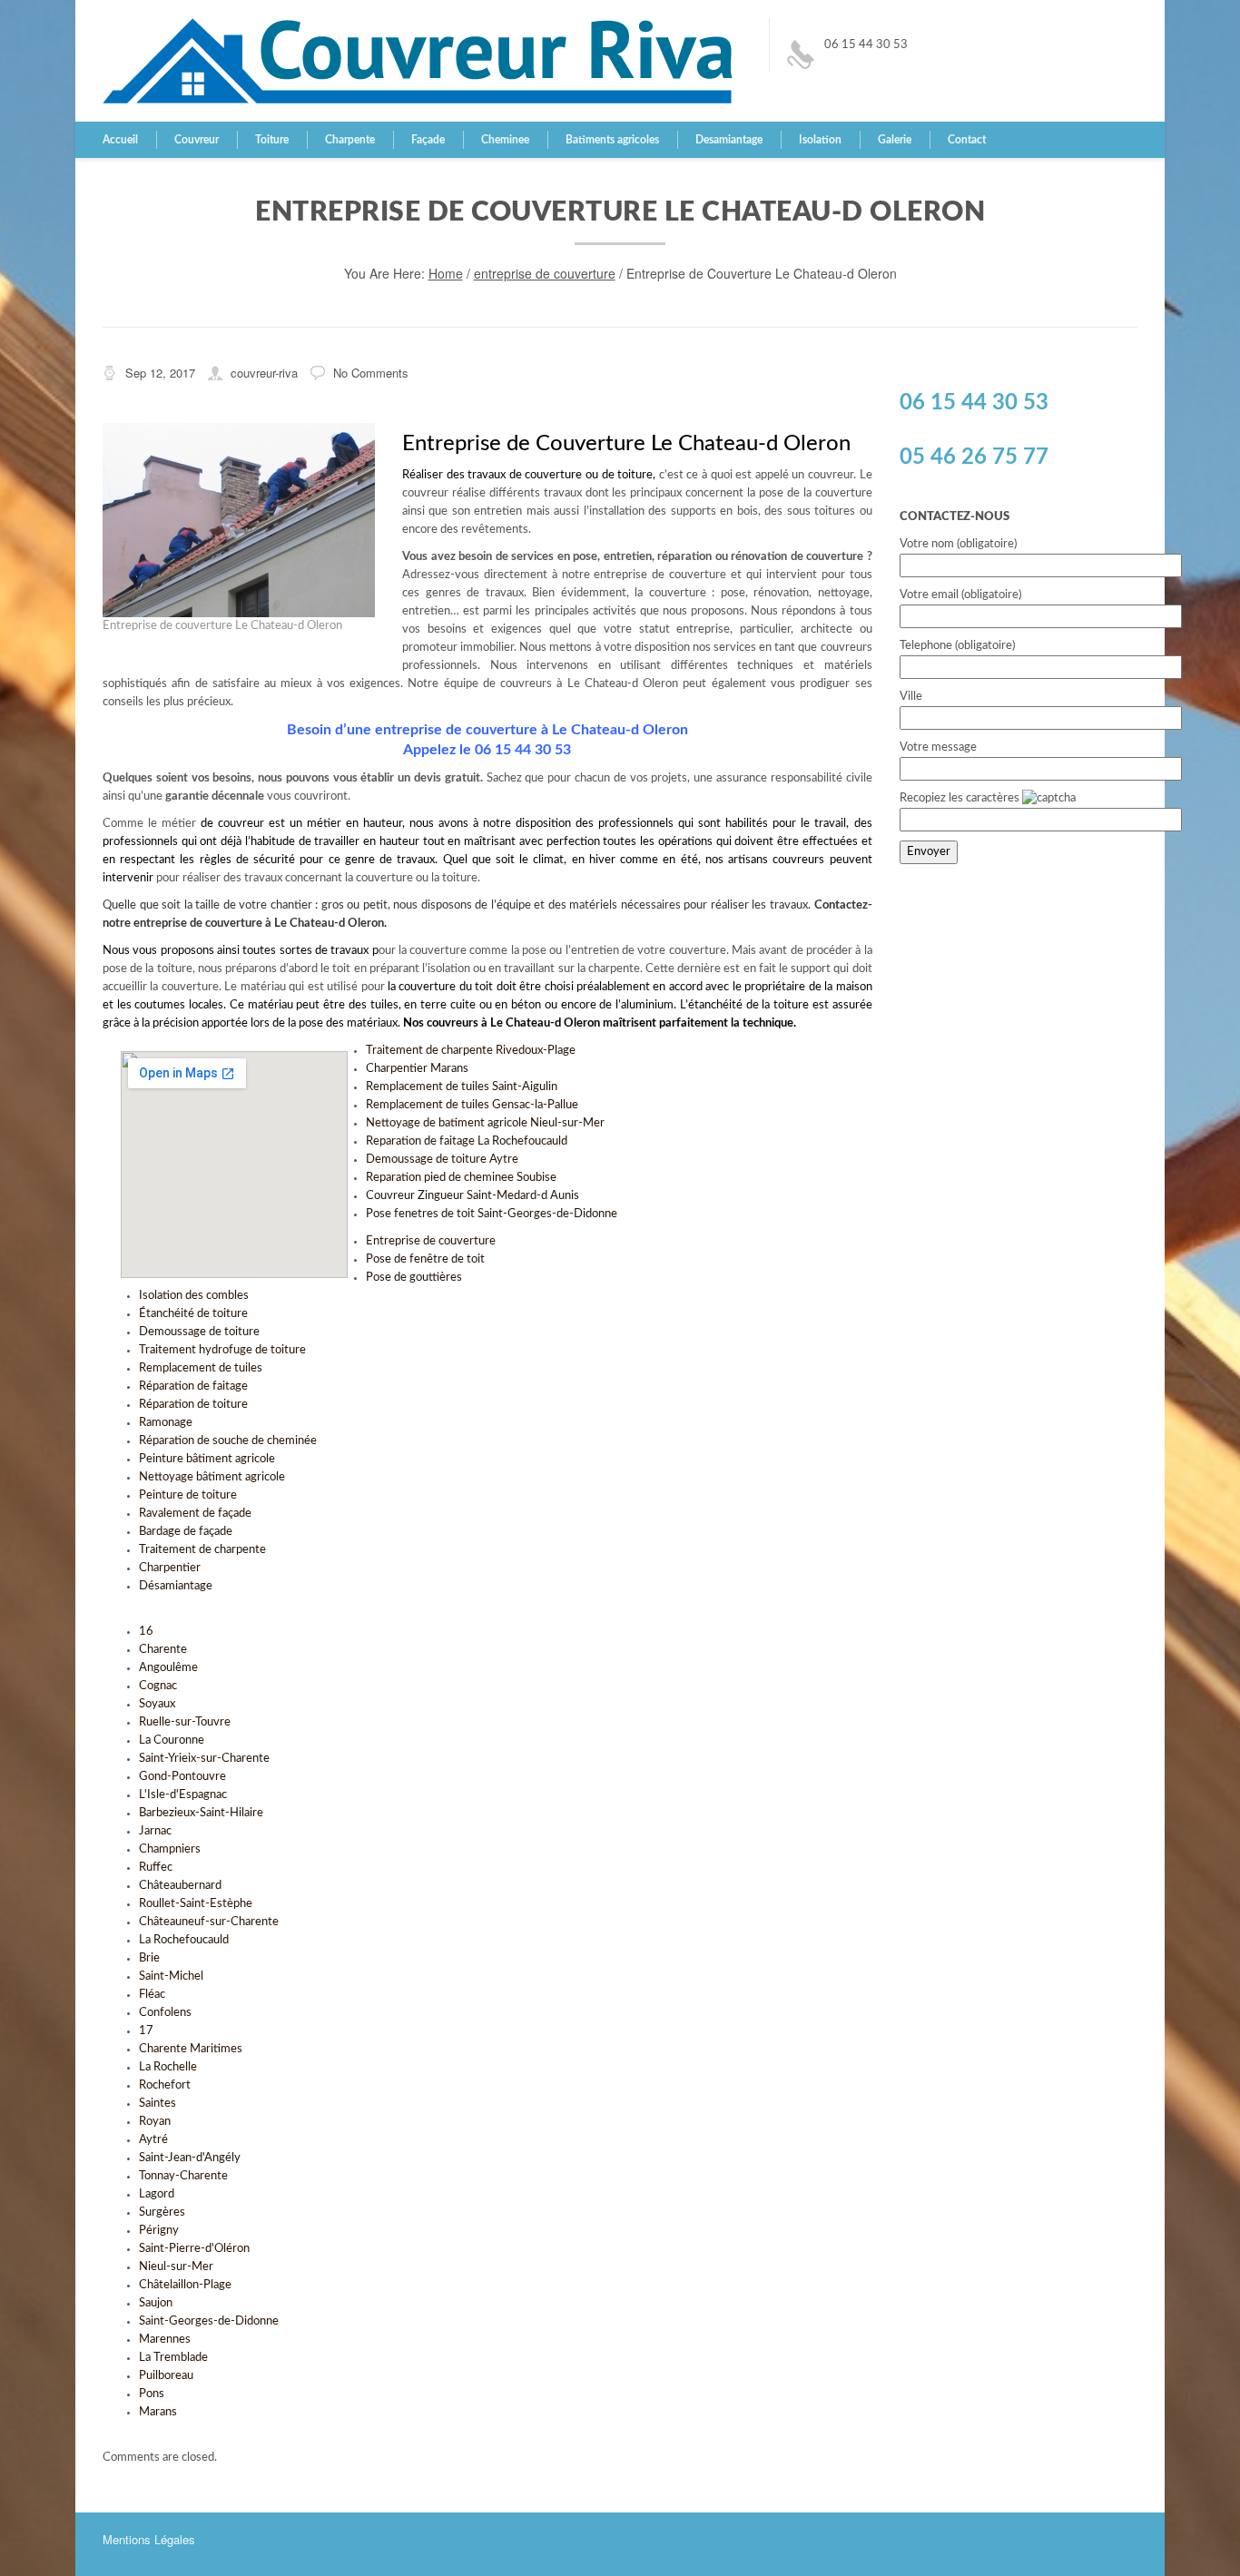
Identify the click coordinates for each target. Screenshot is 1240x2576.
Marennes (165, 2340)
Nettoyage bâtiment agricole (212, 1477)
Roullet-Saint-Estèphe (196, 1904)
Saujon (156, 2303)
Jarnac (155, 1831)
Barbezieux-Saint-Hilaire (201, 1813)
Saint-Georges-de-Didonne (209, 2321)
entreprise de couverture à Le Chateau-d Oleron (259, 924)
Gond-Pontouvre (182, 1777)
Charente (163, 1650)
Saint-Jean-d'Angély (190, 2158)
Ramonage (166, 1423)
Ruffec (156, 1868)
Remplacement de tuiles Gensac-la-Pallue (472, 1105)
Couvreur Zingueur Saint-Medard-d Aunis (472, 1196)
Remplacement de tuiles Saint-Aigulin (462, 1087)
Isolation (820, 140)
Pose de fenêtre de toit (425, 1259)
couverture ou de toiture (589, 475)
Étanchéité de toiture (193, 1314)
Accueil (120, 140)
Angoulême (168, 1668)
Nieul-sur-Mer (176, 2267)
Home (446, 273)
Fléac (152, 1995)
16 (146, 1632)
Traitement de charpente (202, 1550)
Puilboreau (166, 2376)
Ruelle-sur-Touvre (185, 1722)
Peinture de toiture (188, 1495)
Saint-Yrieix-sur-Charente (204, 1759)
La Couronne (172, 1740)
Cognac (158, 1686)
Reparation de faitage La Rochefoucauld (467, 1141)
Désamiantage (176, 1586)
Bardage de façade (186, 1532)
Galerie (895, 140)
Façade (428, 140)
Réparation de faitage (193, 1386)
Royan (155, 2122)
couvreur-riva (264, 373)
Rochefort (165, 2085)
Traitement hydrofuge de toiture (222, 1350)
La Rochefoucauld (184, 1940)
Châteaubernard (180, 1886)
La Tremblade (173, 2358)
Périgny (159, 2231)
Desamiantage (729, 140)
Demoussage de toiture (199, 1332)
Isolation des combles (194, 1296)
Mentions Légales (149, 2539)
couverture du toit (447, 987)
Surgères (162, 2212)
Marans (158, 2412)
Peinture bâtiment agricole (207, 1459)
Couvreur (197, 140)
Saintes (157, 2104)
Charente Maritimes (191, 2049)
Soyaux (157, 1704)
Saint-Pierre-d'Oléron (194, 2249)
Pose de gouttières (414, 1278)
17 (146, 2031)
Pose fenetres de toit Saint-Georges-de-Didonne (492, 1214)
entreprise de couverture (545, 273)
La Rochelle (168, 2067)
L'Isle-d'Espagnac (183, 1795)
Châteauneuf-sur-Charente (209, 1922)
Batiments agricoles (612, 140)
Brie (149, 1958)
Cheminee (505, 140)
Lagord (157, 2194)
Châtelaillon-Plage (185, 2285)
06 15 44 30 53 (866, 45)
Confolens (165, 2013)
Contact (967, 140)
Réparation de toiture (193, 1405)
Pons (152, 2394)
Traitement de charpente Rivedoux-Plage (471, 1051)
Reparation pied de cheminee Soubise (461, 1178)
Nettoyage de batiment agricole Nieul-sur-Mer (485, 1123)
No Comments (371, 373)
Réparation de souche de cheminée (228, 1441)
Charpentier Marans (417, 1069)
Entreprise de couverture (431, 1241)
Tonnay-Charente (183, 2176)
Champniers (170, 1849)
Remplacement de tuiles (201, 1368)
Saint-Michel (171, 1976)
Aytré (153, 2140)
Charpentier (170, 1568)
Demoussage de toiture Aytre (442, 1160)
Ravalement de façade (195, 1514)
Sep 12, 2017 (160, 373)
